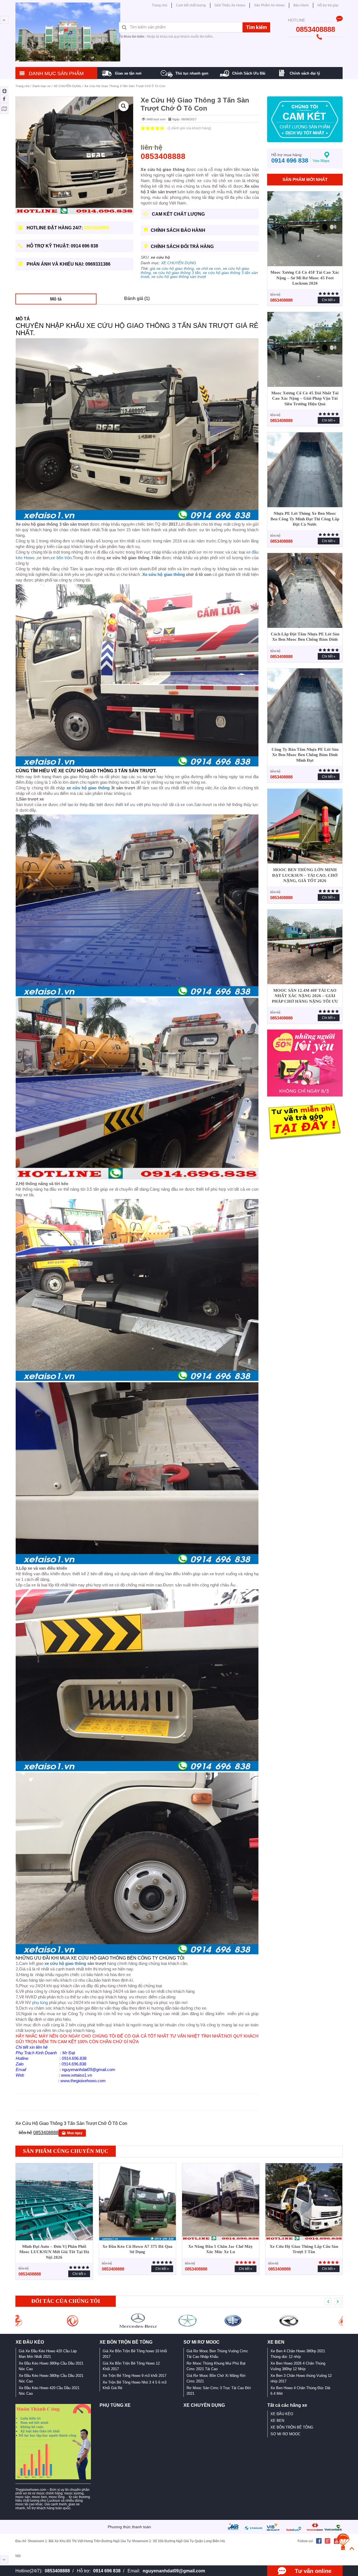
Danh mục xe (42, 86)
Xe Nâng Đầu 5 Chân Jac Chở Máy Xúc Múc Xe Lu (221, 2249)
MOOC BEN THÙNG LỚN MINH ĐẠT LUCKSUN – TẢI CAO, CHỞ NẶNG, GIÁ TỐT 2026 (305, 875)
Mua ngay (75, 2133)
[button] (124, 106)
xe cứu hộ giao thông (88, 788)
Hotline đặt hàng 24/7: (67, 228)
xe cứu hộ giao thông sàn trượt (179, 277)
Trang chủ (22, 86)
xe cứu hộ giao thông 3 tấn (177, 273)
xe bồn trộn (61, 558)
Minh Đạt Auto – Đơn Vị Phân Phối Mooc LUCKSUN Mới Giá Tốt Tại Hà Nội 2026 (54, 2252)
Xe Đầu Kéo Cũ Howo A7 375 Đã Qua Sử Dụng (137, 2249)
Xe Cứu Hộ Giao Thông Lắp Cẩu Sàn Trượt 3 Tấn (304, 2249)
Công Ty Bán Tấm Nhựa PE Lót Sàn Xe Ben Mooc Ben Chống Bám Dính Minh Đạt (305, 755)
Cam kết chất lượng (178, 214)
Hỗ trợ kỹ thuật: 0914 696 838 (62, 246)
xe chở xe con (208, 268)
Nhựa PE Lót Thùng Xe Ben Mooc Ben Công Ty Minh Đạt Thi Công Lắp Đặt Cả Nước (305, 519)
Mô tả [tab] (56, 299)
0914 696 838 (107, 2571)
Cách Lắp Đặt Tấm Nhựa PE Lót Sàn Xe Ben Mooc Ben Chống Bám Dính (305, 637)
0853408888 (57, 2571)
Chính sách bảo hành (178, 230)
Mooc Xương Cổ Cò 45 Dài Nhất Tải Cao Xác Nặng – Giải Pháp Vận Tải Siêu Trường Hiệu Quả (305, 398)
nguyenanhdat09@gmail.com (174, 2571)
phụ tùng (41, 2002)
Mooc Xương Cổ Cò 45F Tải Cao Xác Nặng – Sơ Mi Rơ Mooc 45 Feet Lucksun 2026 (305, 278)
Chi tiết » (329, 300)
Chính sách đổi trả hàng (182, 246)
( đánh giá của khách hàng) (189, 128)
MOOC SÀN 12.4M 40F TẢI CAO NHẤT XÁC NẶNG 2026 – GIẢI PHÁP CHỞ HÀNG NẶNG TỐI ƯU (305, 996)
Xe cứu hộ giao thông (164, 574)
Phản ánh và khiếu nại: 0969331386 (68, 264)
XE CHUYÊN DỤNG (68, 86)
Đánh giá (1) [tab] (137, 298)
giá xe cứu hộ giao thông (172, 268)
